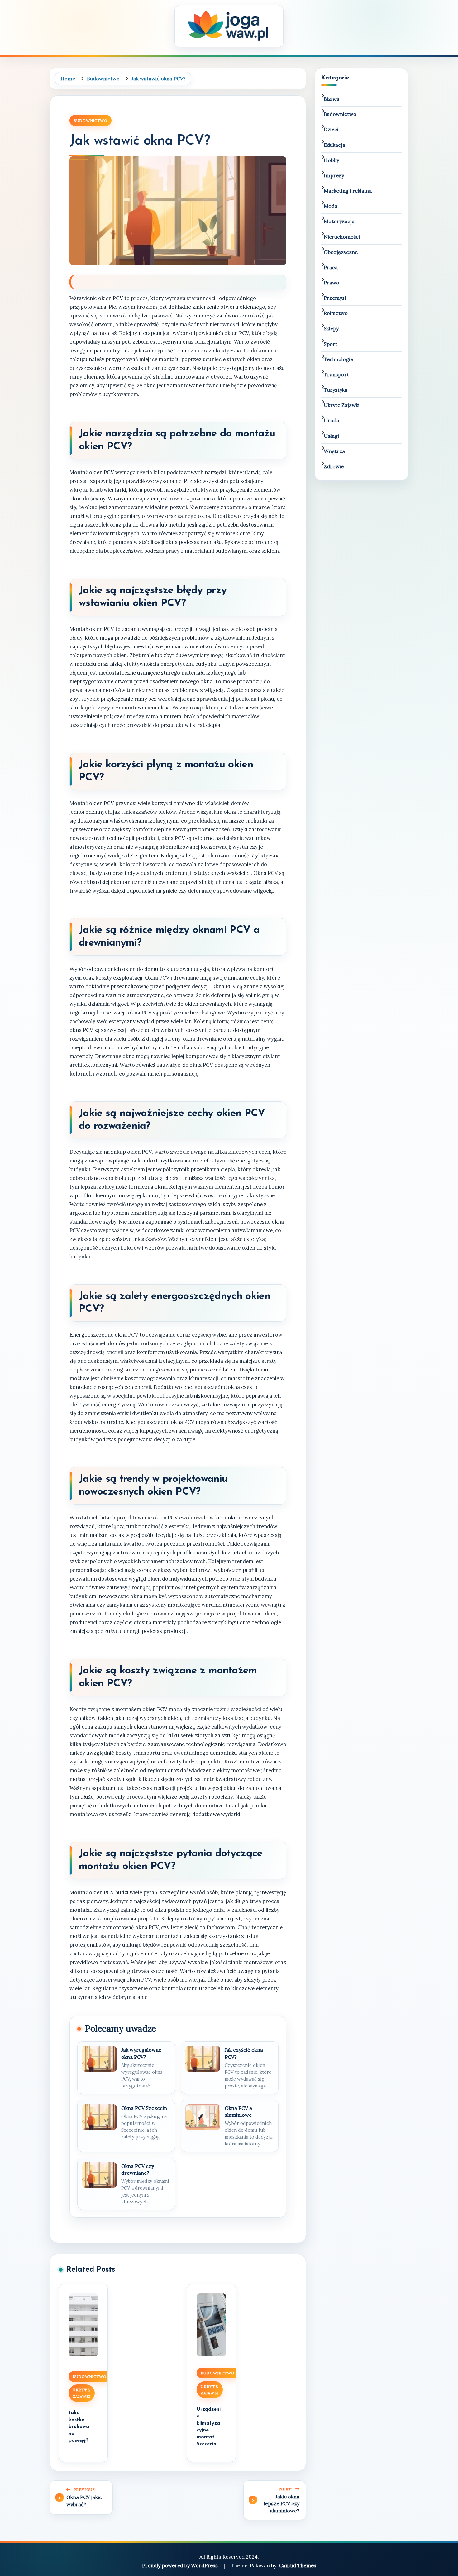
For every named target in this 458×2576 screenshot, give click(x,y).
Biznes (332, 99)
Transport (336, 374)
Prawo (332, 283)
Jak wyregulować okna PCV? (141, 2053)
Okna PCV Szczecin (144, 2108)
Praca (331, 267)
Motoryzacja (339, 221)
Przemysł (335, 298)
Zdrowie (334, 466)
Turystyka (336, 390)
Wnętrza (334, 451)
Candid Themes (298, 2565)
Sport (331, 344)
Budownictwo (91, 120)
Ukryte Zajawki (82, 2393)
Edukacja (334, 145)
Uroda (332, 420)
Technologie (338, 359)
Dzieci (331, 129)
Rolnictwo (336, 313)
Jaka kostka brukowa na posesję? (79, 2426)
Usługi (331, 436)
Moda (331, 206)
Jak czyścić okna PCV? (244, 2053)
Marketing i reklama (348, 191)
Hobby (331, 160)
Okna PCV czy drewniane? (138, 2169)
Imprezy (334, 175)
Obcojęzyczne (341, 252)
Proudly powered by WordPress (181, 2565)
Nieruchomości (342, 237)
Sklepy (331, 328)
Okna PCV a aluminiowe (238, 2111)
